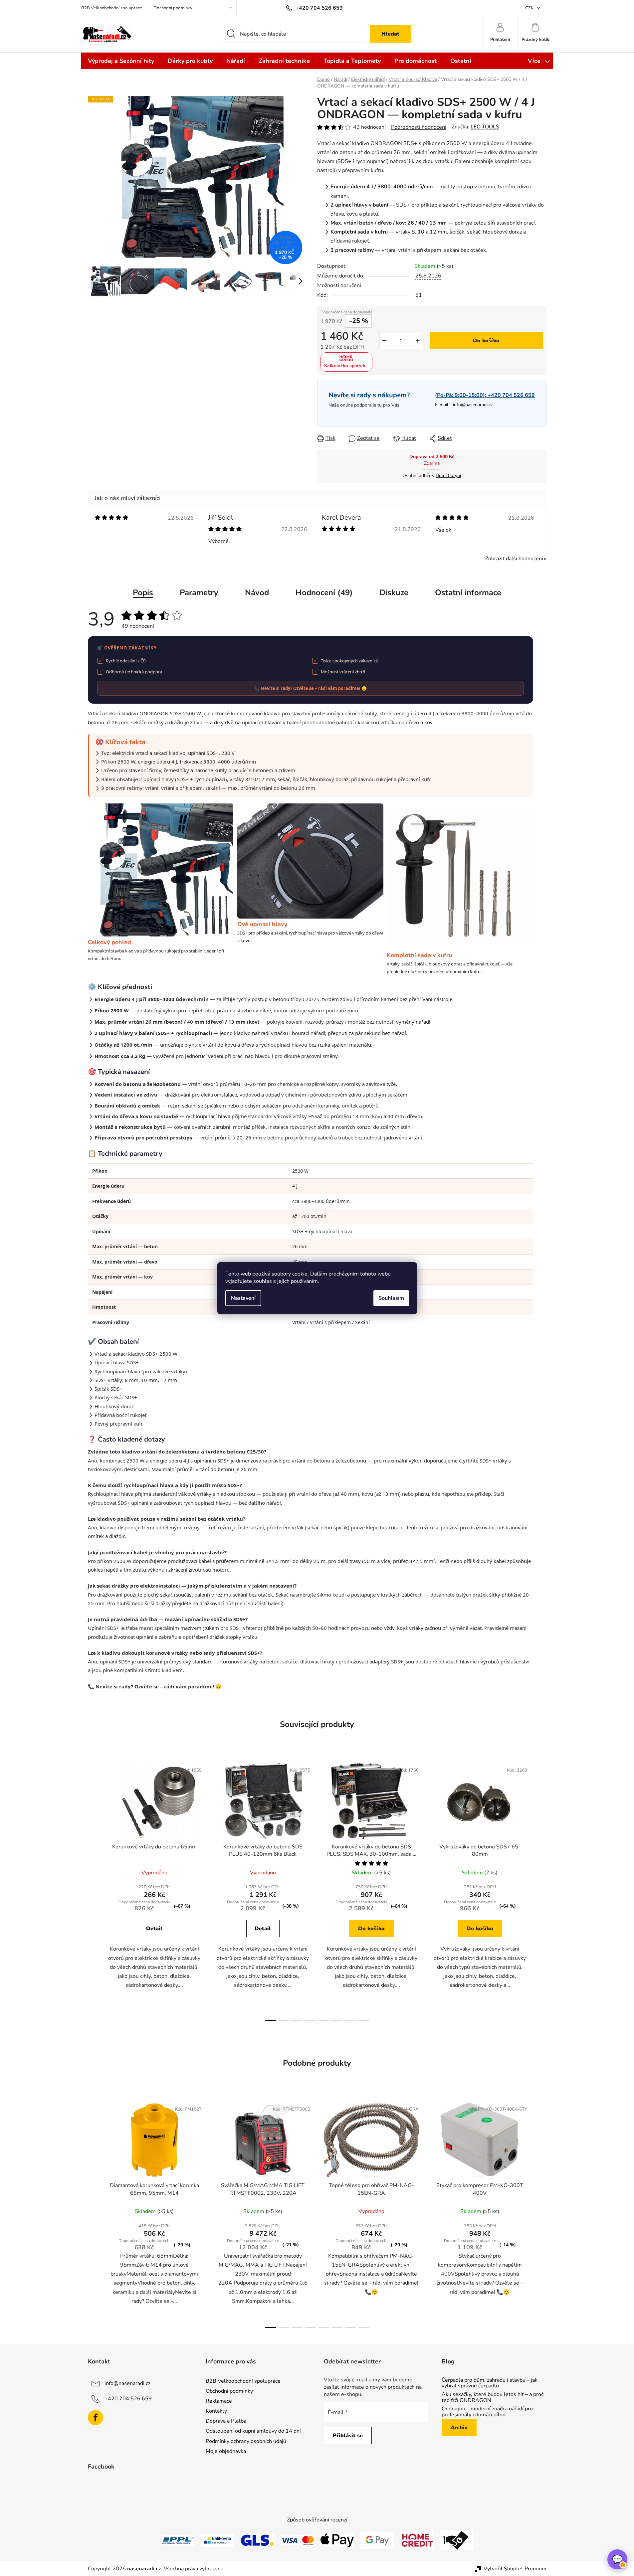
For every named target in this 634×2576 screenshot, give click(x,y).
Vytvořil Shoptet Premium (515, 2569)
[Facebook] (96, 2418)
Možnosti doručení (339, 285)
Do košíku (486, 341)
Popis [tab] (143, 593)
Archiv (459, 2428)
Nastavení (243, 1298)
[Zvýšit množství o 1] (418, 341)
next (541, 1890)
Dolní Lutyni (448, 476)
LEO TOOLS (485, 127)
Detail (154, 1929)
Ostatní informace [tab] (468, 593)
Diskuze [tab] (394, 593)
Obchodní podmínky (173, 8)
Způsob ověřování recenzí (317, 2520)
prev (93, 1890)
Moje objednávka (226, 2451)
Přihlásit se (348, 2436)
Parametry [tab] (199, 593)
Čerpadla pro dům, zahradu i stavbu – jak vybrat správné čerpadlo (490, 2383)
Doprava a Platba (226, 2421)
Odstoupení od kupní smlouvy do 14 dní (253, 2431)
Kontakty (216, 2411)
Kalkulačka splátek (345, 366)
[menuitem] (121, 61)
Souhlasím (391, 1298)
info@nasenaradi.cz (473, 405)
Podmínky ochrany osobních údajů (246, 2441)
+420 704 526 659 (128, 2399)
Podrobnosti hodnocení (419, 127)
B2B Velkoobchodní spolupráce (112, 8)
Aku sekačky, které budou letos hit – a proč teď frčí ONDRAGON (493, 2398)
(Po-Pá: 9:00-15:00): (485, 395)
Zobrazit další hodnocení (514, 559)
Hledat (390, 34)
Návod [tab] (257, 593)
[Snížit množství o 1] (384, 341)
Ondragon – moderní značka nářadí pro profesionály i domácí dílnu (487, 2412)
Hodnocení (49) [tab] (324, 593)
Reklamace (219, 2401)
